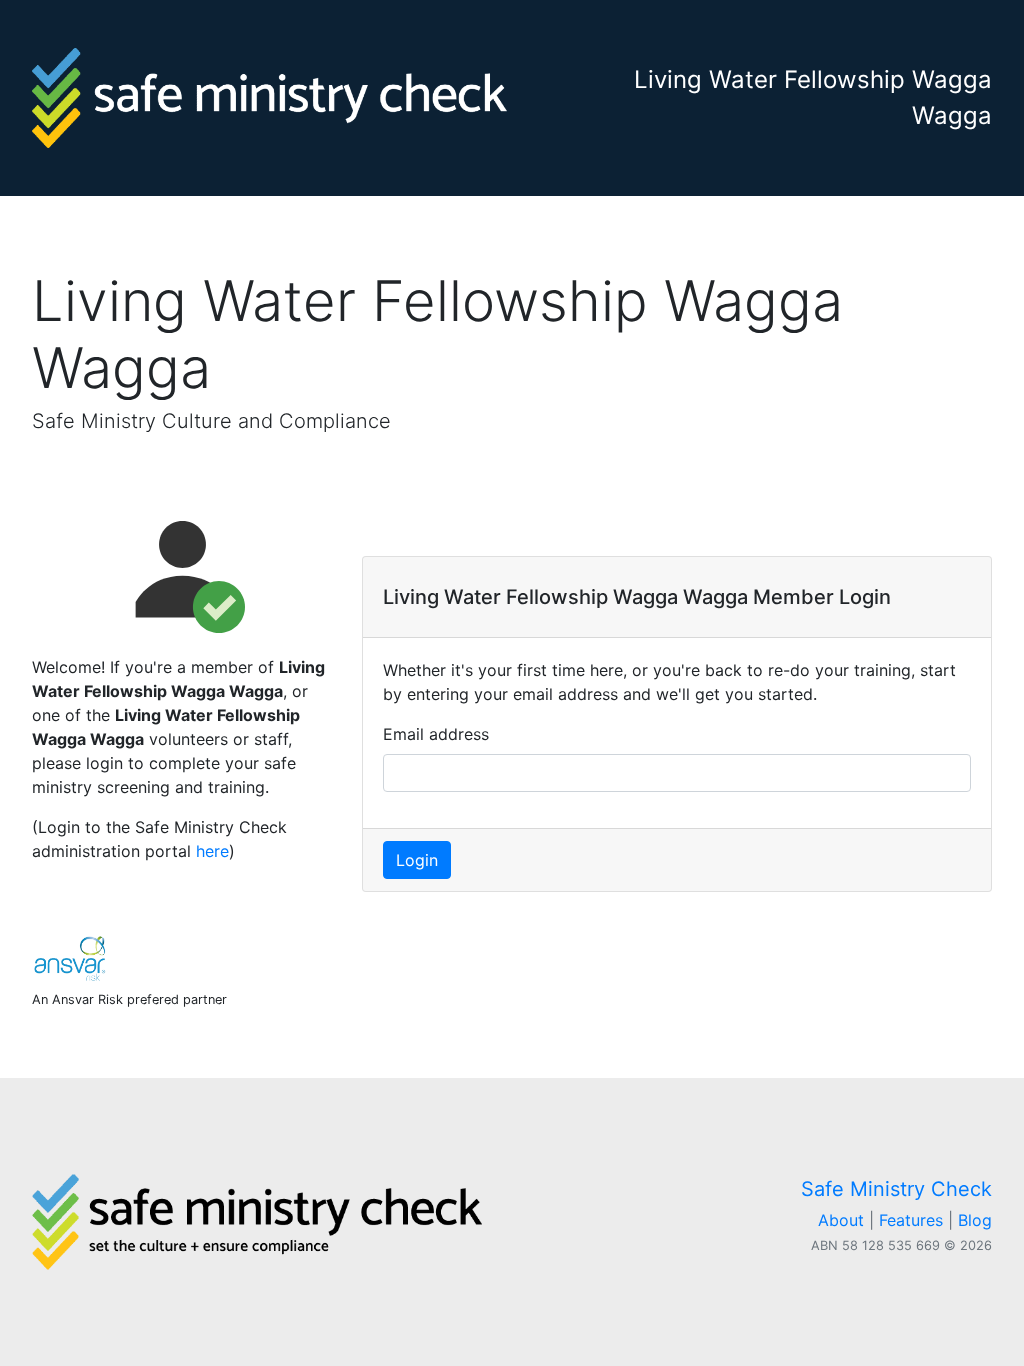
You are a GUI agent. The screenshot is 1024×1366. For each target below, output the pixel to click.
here (212, 851)
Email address (436, 734)
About (841, 1220)
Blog (975, 1220)
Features (911, 1220)
